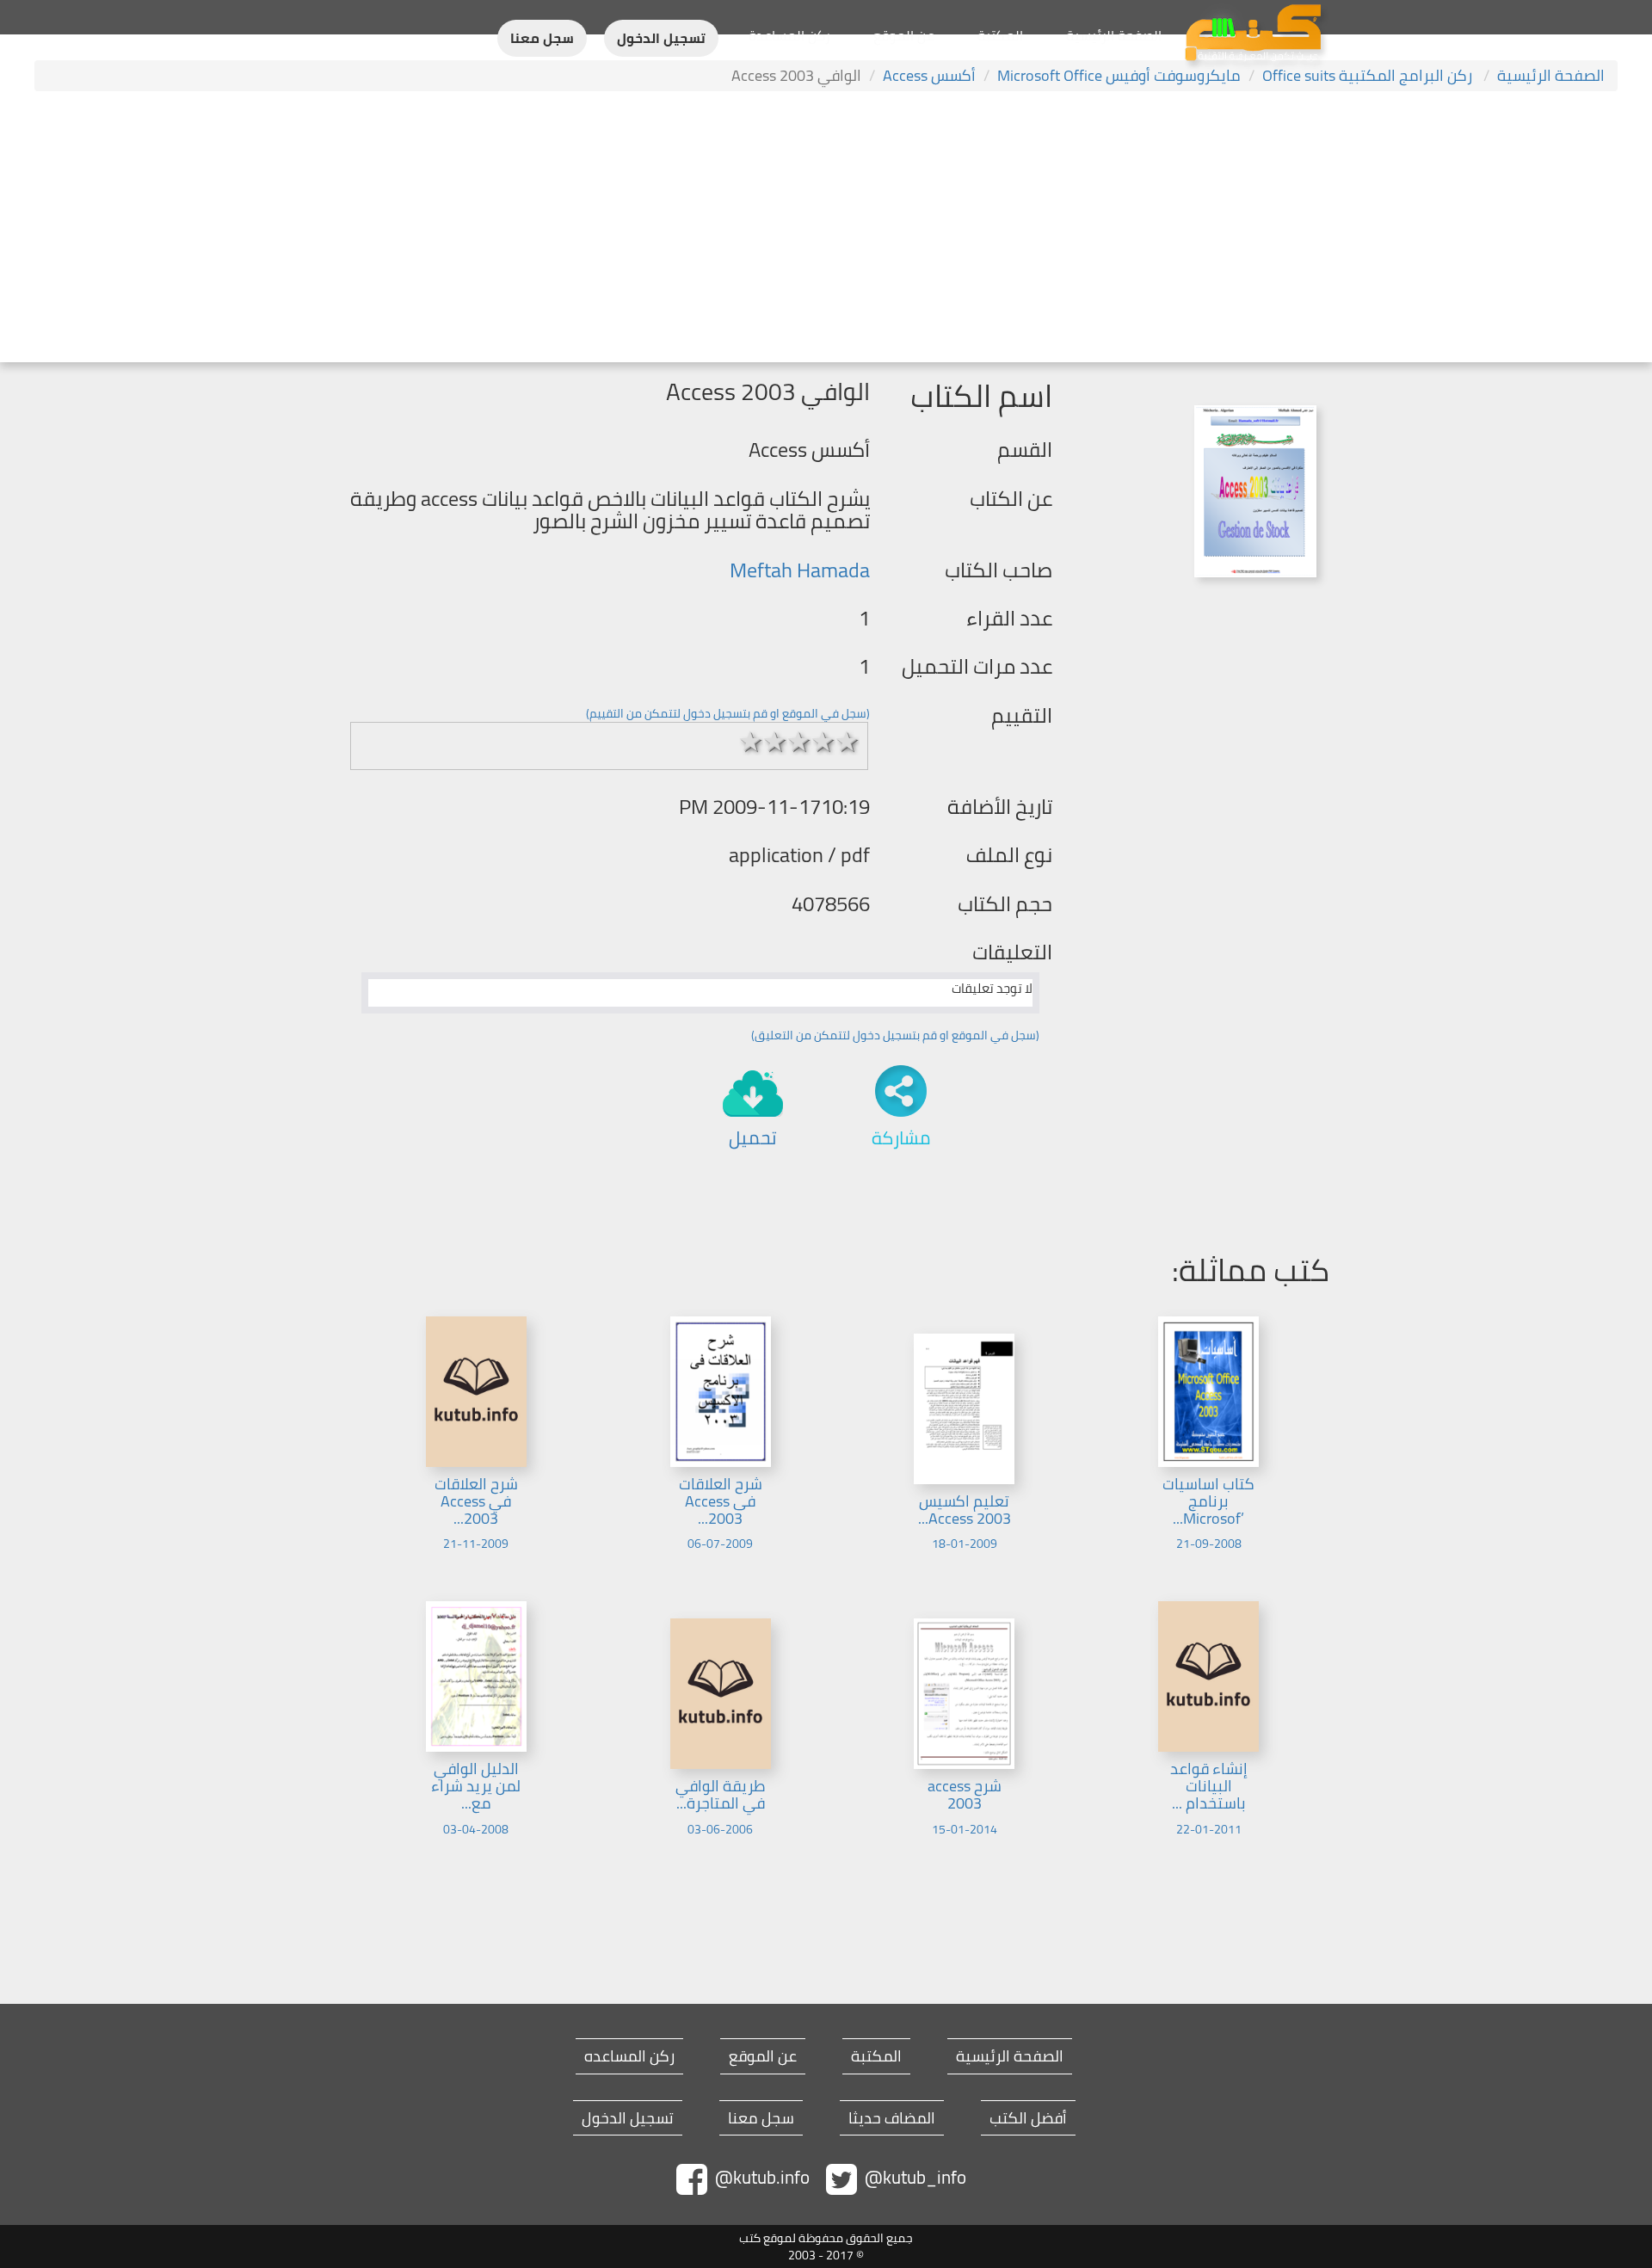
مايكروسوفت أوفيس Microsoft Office (1119, 75)
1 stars (751, 742)
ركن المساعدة (789, 35)
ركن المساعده (629, 2056)
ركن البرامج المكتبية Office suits (1369, 75)
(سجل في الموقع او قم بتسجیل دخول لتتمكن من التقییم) (728, 713)
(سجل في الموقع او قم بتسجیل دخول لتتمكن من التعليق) (895, 1035)
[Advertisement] (826, 229)
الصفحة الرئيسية (1114, 35)
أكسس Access (929, 75)
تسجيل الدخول (661, 38)
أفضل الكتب (1028, 2118)
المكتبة (1000, 35)
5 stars (848, 742)
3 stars (799, 742)
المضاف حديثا (892, 2118)
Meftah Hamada (800, 570)
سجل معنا (542, 38)
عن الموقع (904, 35)
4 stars (823, 742)
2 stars (775, 742)
